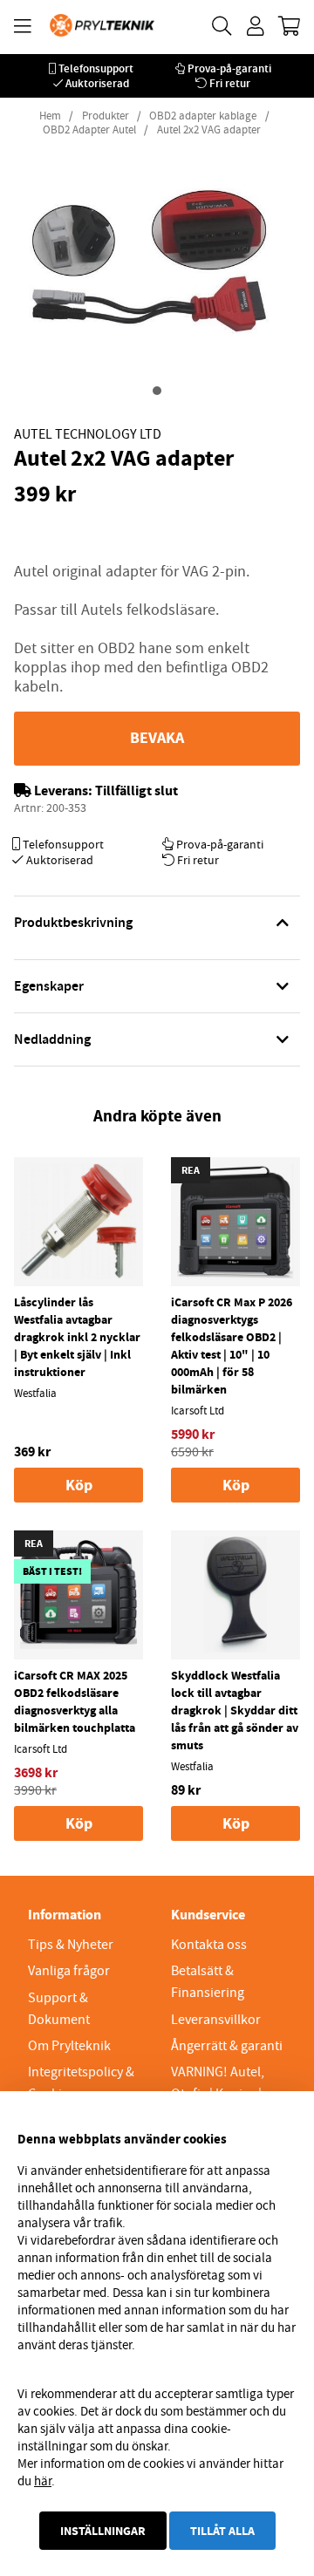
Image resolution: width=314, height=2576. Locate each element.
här (43, 2481)
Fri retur (230, 83)
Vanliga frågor (69, 1971)
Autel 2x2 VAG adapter (209, 130)
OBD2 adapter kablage (203, 116)
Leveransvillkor (216, 2020)
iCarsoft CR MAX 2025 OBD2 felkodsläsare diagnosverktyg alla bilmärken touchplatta (75, 1701)
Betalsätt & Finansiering (208, 1982)
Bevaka (157, 738)
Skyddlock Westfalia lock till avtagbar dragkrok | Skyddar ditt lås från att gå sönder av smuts (235, 1710)
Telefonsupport (96, 68)
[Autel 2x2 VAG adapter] (157, 391)
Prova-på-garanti (229, 68)
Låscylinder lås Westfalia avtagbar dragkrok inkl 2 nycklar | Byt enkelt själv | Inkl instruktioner (77, 1337)
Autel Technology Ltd (88, 434)
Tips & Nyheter (71, 1945)
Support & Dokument (59, 2009)
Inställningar (103, 2531)
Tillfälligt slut (137, 791)
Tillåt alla (222, 2531)
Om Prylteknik (69, 2046)
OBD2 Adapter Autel (89, 130)
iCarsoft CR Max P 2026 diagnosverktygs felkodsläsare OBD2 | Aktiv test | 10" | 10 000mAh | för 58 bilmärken (232, 1346)
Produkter (106, 116)
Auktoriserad (97, 83)
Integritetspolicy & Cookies (81, 2083)
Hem (50, 116)
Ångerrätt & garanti (227, 2046)
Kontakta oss (209, 1945)
